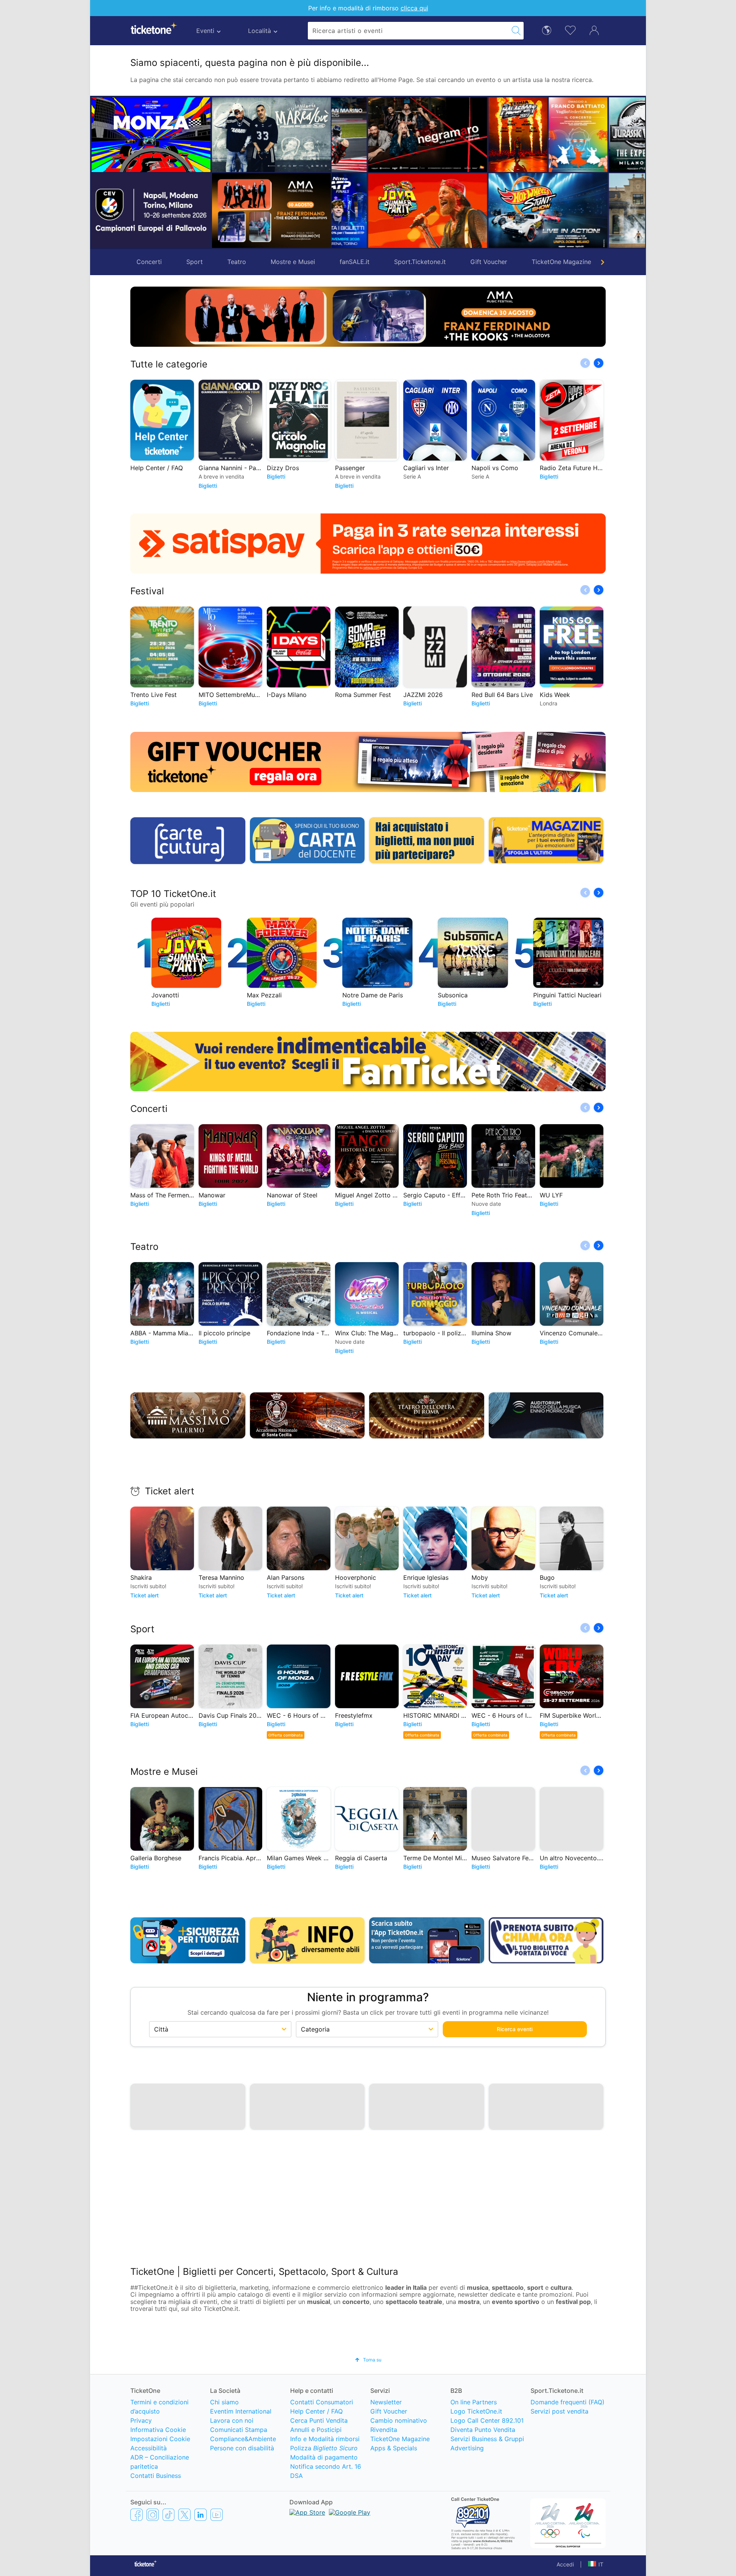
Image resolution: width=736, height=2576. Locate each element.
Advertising (467, 2449)
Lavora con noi (232, 2422)
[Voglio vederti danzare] (451, 134)
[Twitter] (184, 2516)
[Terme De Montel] (512, 210)
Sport (195, 262)
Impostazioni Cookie (160, 2440)
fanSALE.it (355, 262)
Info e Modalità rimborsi (325, 2440)
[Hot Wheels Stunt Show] (421, 210)
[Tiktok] (168, 2516)
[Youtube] (217, 2516)
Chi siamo (224, 2403)
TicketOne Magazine (561, 262)
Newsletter (386, 2403)
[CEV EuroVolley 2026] (151, 210)
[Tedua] (391, 134)
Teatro (237, 262)
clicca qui (414, 8)
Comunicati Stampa (239, 2431)
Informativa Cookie (158, 2431)
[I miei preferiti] (570, 30)
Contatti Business (156, 2477)
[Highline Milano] (572, 210)
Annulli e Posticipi (316, 2431)
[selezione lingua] (547, 30)
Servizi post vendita (559, 2412)
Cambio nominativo (399, 2422)
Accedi (565, 2565)
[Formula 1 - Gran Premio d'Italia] (151, 134)
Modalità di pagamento (324, 2458)
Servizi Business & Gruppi (487, 2440)
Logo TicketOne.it (476, 2412)
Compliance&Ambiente (243, 2440)
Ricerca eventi (515, 2029)
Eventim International (241, 2412)
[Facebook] (136, 2516)
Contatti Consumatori (322, 2403)
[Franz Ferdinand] (271, 210)
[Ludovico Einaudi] (632, 134)
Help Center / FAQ (316, 2412)
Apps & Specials (394, 2449)
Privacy (141, 2422)
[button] (341, 172)
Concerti (149, 262)
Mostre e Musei (293, 262)
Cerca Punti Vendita (319, 2422)
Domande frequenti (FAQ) (568, 2403)
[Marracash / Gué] (271, 134)
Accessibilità (149, 2449)
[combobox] (408, 31)
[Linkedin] (200, 2516)
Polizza (324, 2449)
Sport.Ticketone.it (420, 262)
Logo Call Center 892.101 (487, 2422)
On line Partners (474, 2403)
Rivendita (384, 2431)
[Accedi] (594, 30)
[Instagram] (153, 2516)
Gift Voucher (489, 262)
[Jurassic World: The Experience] (542, 134)
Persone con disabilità (242, 2449)
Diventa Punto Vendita (483, 2431)
